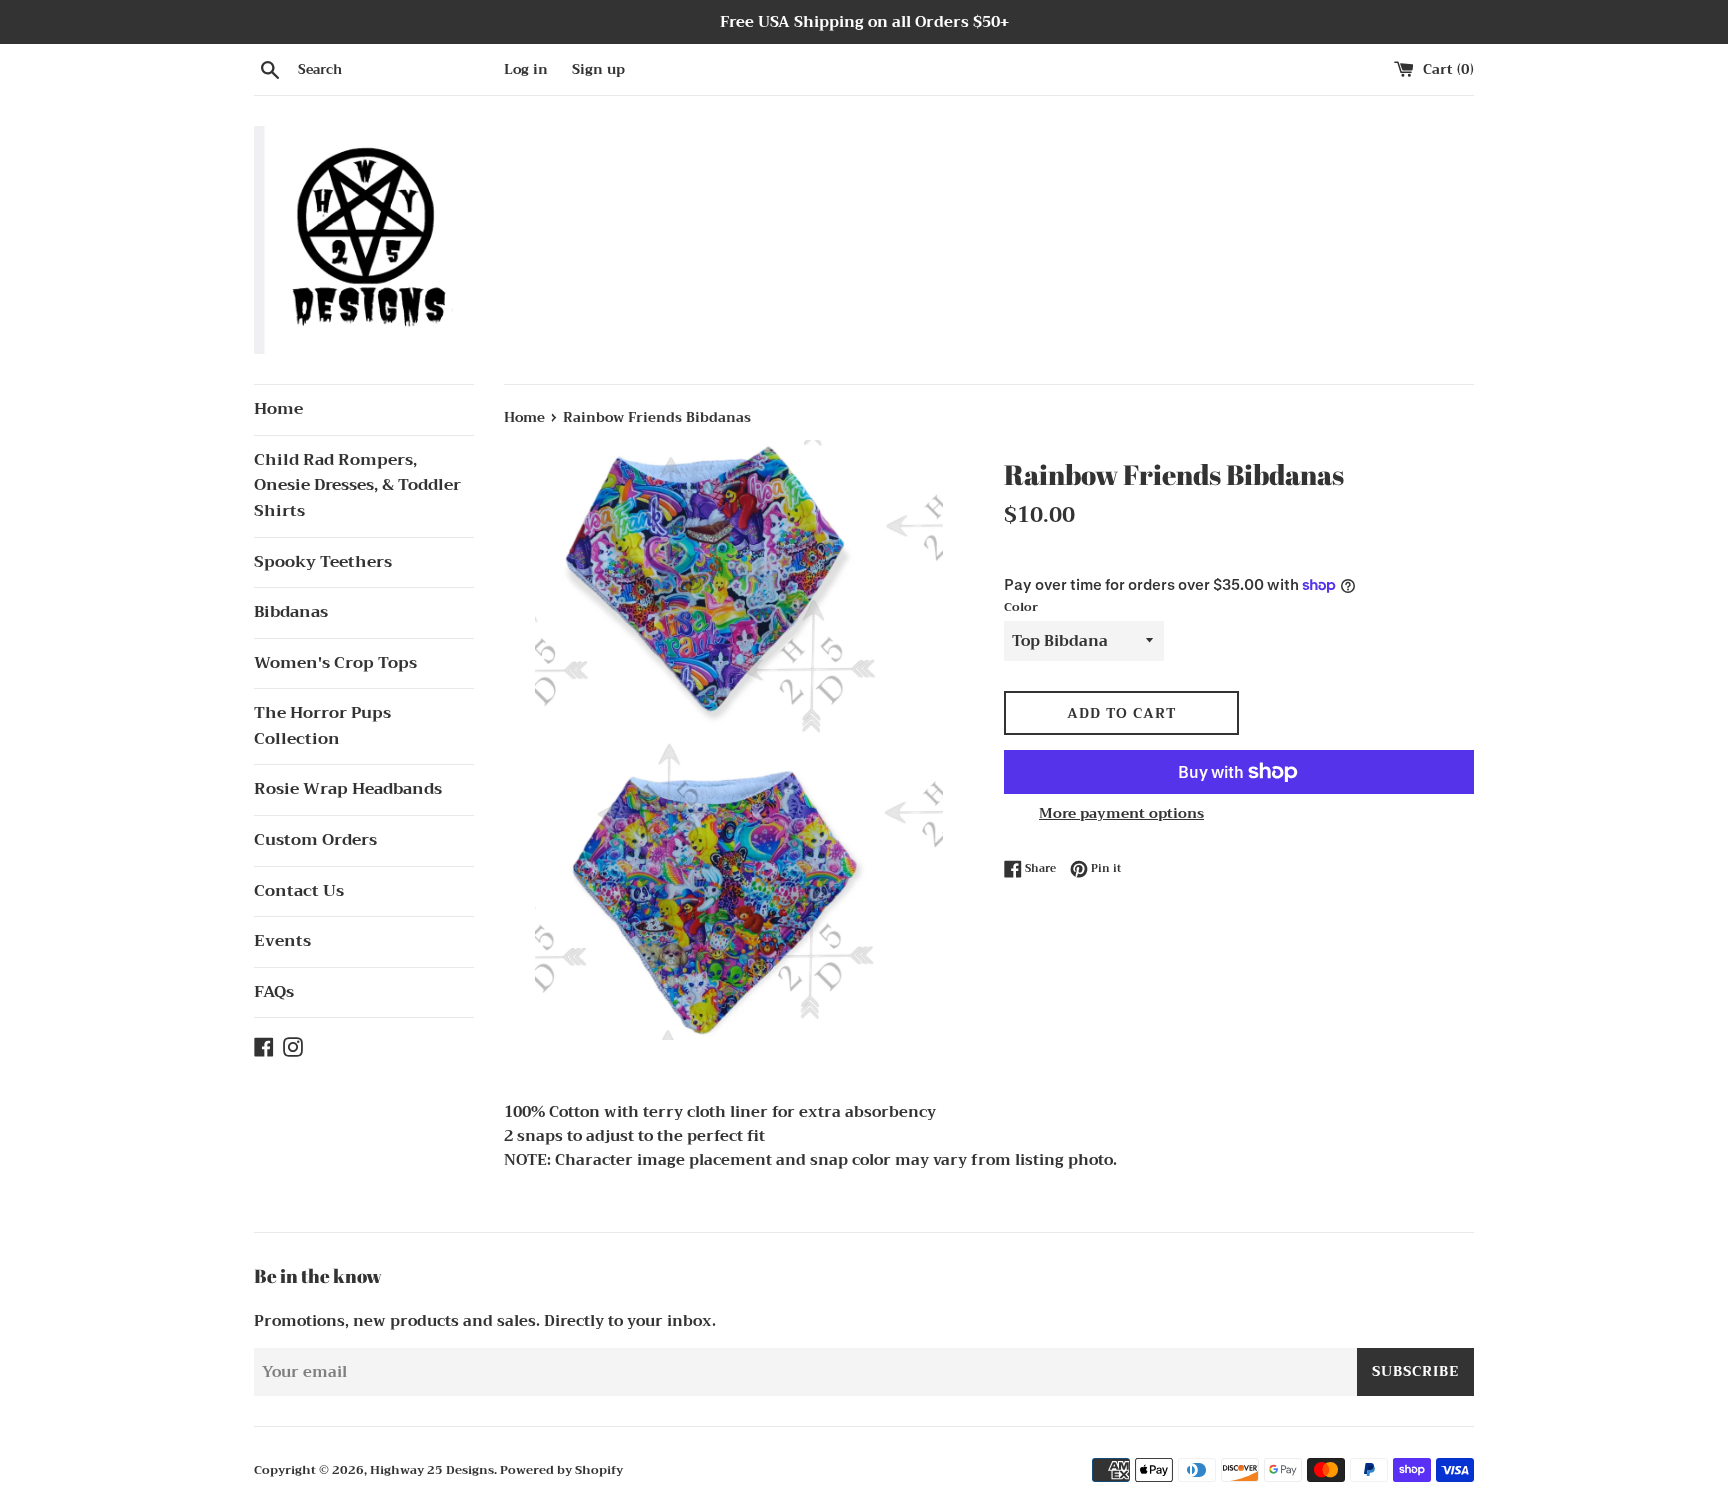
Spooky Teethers (323, 562)
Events (282, 941)
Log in (526, 69)
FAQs (274, 992)
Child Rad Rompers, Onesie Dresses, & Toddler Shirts (357, 485)
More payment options (1121, 813)
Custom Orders (315, 840)
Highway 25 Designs (432, 1470)
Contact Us (299, 891)
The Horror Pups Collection (322, 726)
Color (1021, 607)
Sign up (598, 69)
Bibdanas (291, 612)
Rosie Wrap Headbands (348, 789)
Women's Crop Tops (335, 663)
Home (278, 409)
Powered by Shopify (561, 1470)
